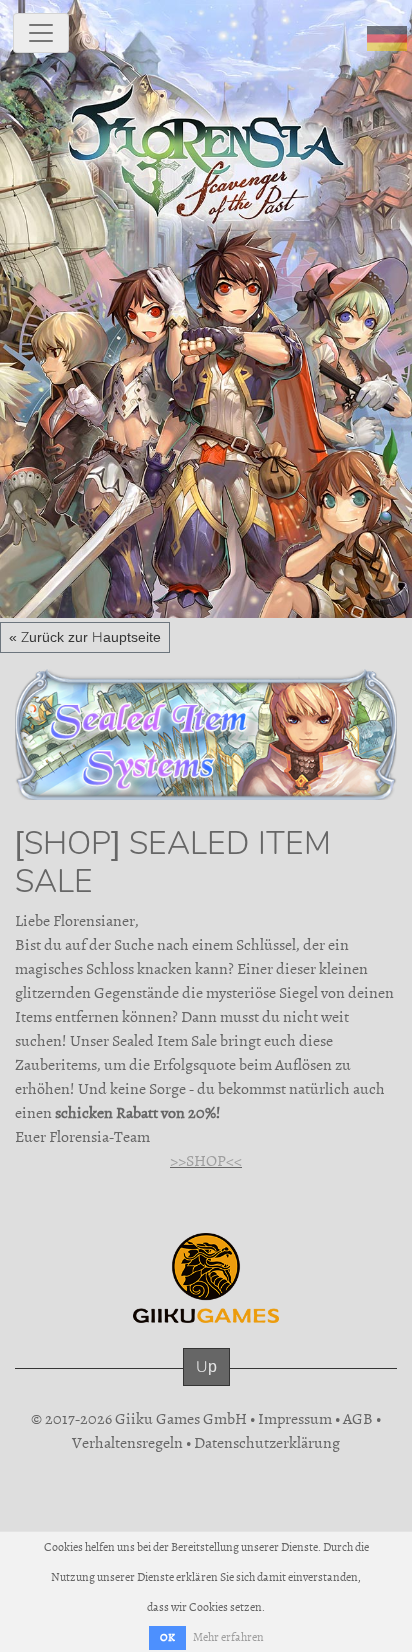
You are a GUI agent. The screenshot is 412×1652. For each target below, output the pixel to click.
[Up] (206, 1387)
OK (167, 1637)
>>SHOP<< (206, 1161)
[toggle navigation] (41, 33)
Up (206, 1366)
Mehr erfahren (228, 1637)
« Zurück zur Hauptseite (85, 637)
